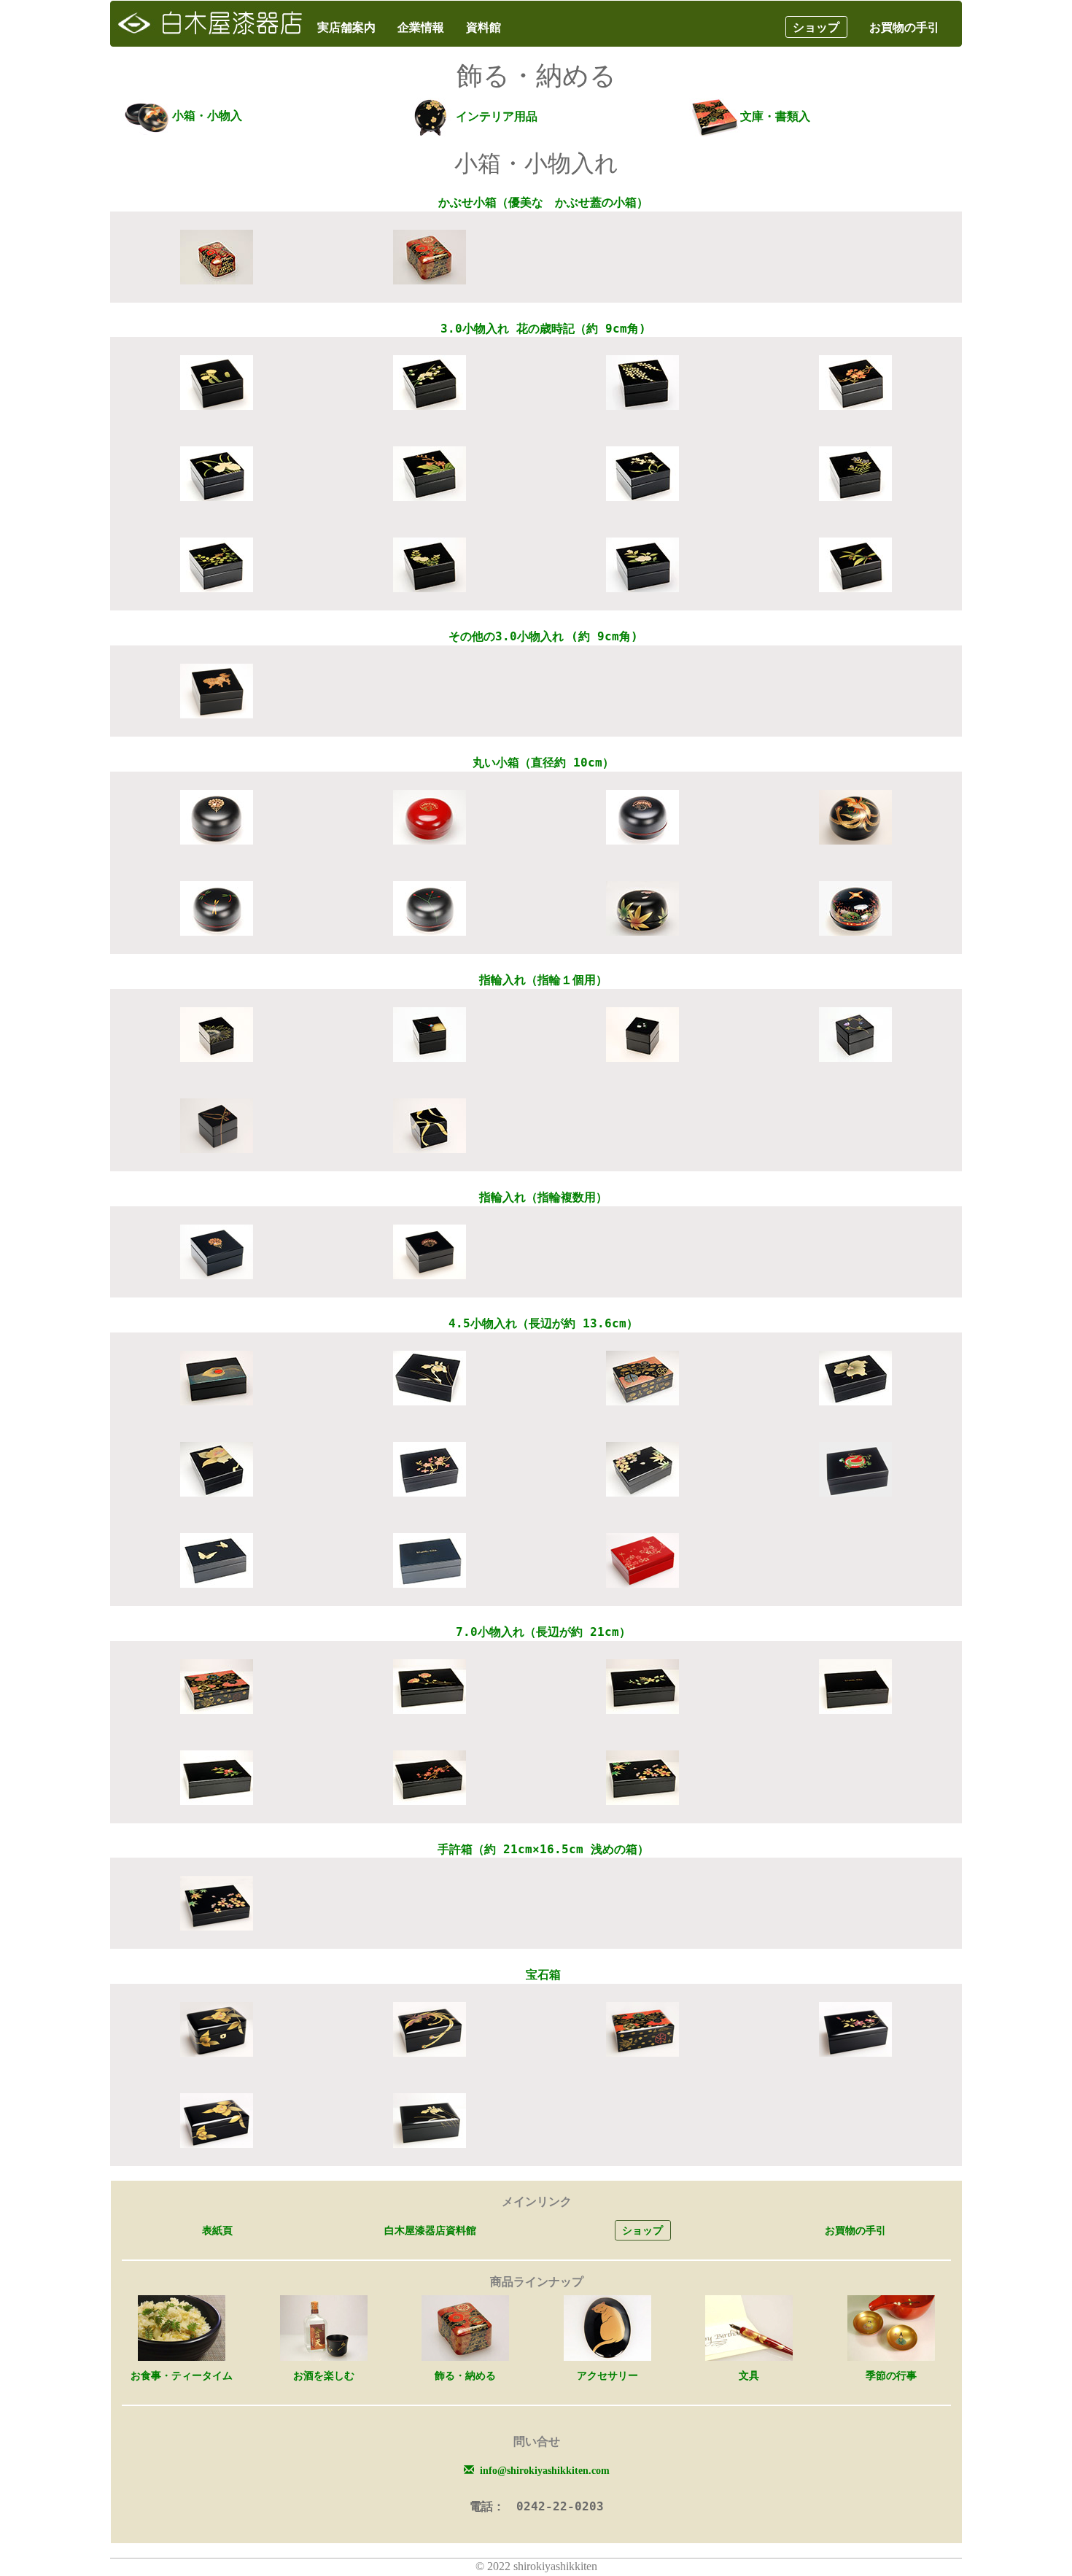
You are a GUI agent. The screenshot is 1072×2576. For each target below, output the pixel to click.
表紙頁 (217, 2230)
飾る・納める (465, 2375)
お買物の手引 (904, 27)
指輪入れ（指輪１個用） (543, 980)
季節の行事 (891, 2375)
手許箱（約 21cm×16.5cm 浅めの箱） (543, 1849)
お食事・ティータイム (182, 2375)
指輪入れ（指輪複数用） (543, 1197)
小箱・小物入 (207, 116)
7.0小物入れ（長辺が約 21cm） (543, 1632)
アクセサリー (607, 2375)
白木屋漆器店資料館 (430, 2230)
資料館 (483, 27)
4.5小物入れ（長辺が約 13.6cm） (543, 1323)
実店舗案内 (346, 27)
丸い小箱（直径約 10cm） (543, 763)
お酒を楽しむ (324, 2375)
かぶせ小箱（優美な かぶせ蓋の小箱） (543, 202)
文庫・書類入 (775, 116)
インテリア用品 (497, 116)
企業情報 (421, 27)
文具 (749, 2375)
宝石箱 (543, 1975)
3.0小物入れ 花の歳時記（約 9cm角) (543, 329)
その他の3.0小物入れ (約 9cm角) (543, 636)
